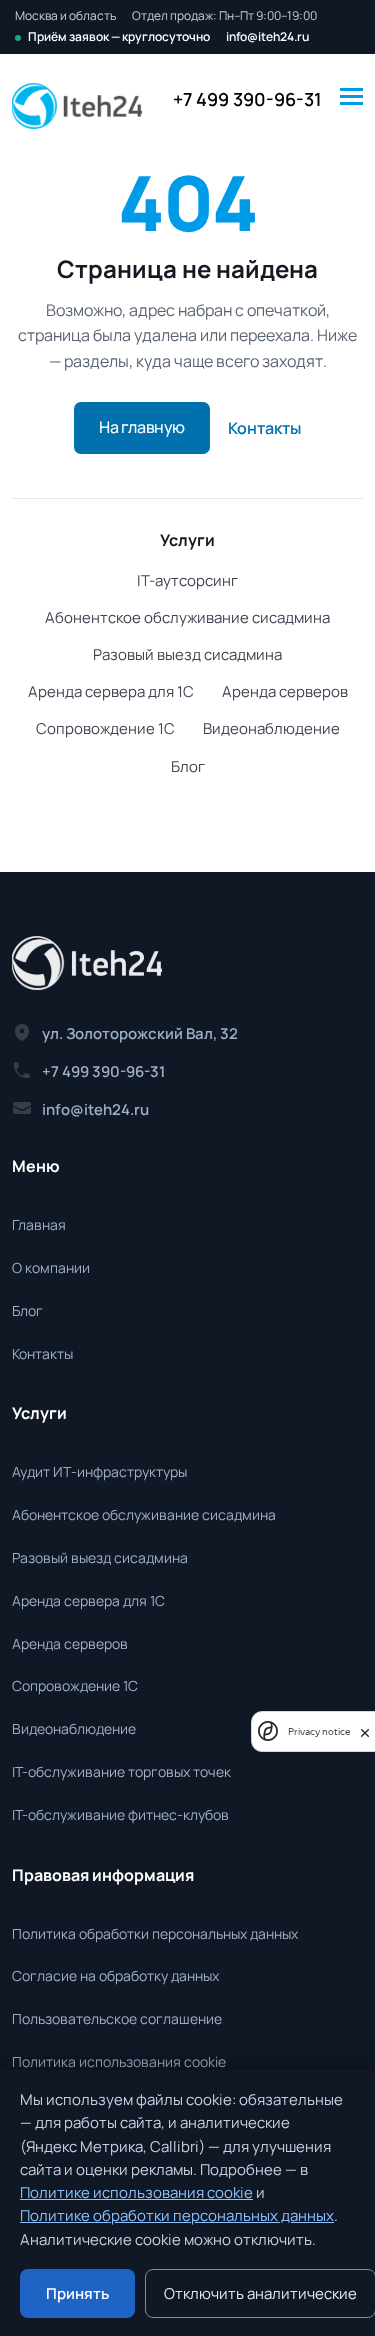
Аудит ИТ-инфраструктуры (99, 1471)
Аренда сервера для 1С (111, 691)
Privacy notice (319, 1731)
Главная (39, 1224)
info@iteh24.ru (267, 37)
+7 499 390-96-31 (247, 99)
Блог (188, 766)
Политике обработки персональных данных (177, 2215)
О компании (51, 1267)
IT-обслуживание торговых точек (121, 1771)
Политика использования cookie (119, 2061)
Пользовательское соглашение (117, 2018)
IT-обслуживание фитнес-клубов (120, 1814)
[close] (365, 1731)
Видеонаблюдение (271, 728)
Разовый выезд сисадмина (187, 654)
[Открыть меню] (351, 94)
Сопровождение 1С (105, 728)
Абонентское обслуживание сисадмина (187, 617)
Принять (77, 2293)
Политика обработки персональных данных (155, 1933)
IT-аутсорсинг (187, 580)
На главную (141, 427)
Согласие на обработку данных (115, 1975)
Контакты (264, 428)
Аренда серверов (285, 691)
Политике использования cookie (136, 2192)
